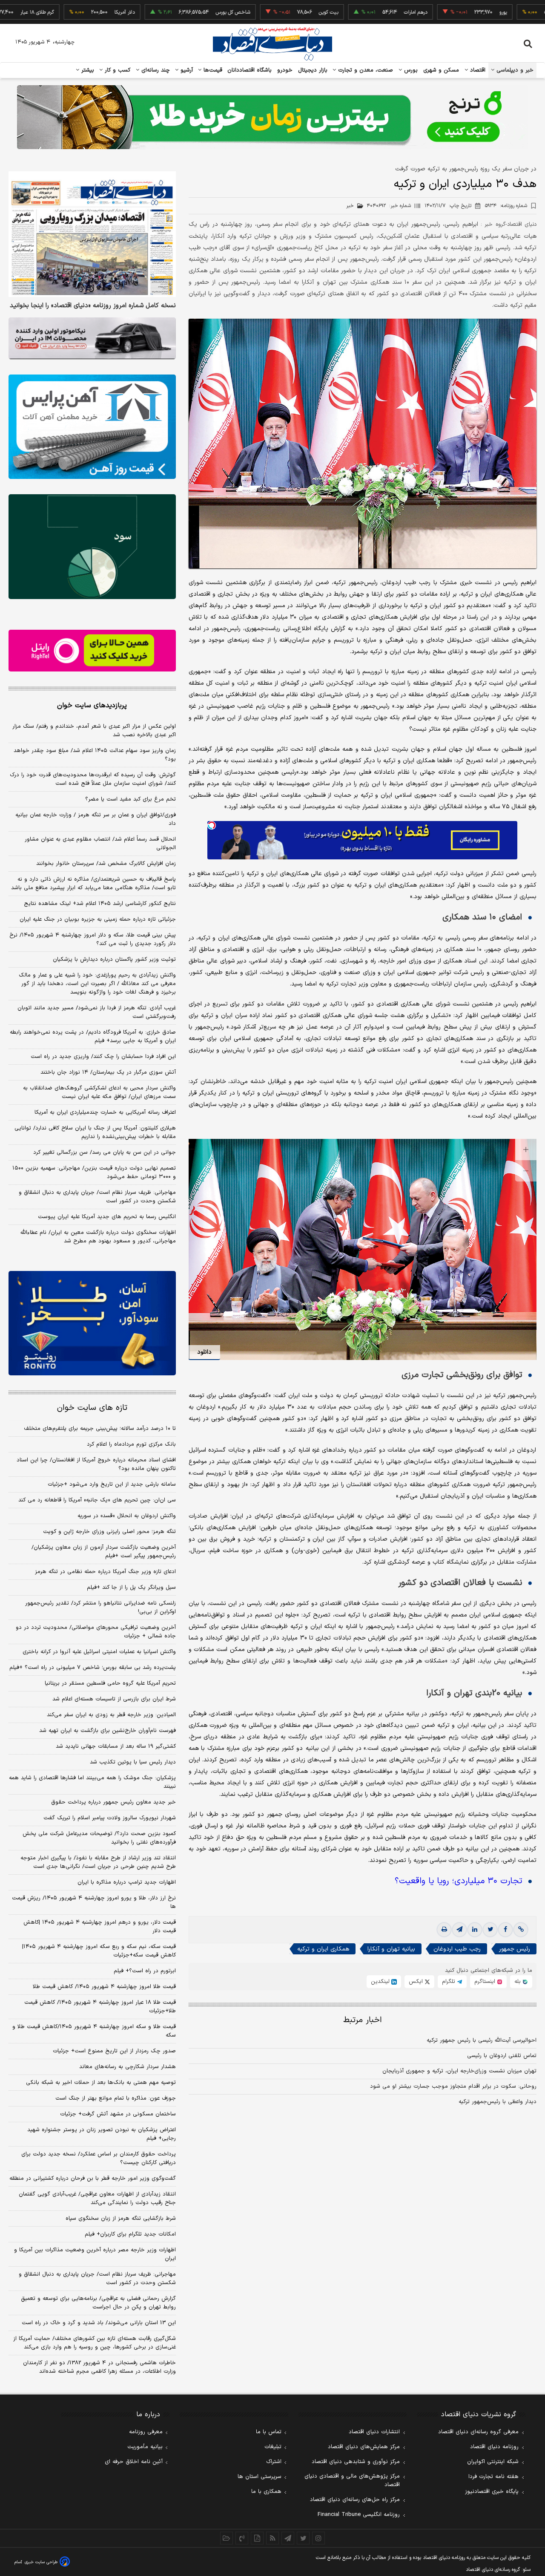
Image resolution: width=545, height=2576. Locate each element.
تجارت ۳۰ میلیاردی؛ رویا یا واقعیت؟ (458, 1881)
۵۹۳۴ (506, 206)
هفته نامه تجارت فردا (493, 2477)
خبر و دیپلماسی (514, 70)
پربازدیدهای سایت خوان (92, 706)
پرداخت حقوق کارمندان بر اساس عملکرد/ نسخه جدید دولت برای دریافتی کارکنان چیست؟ (99, 2158)
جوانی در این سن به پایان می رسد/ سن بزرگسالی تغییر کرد (105, 1153)
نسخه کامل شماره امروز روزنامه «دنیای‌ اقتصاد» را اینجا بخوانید (93, 306)
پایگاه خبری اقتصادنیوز (492, 2492)
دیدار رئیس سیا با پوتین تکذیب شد (133, 1762)
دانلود (204, 1352)
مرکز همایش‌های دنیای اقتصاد (364, 2447)
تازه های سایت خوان (92, 1408)
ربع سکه (516, 12)
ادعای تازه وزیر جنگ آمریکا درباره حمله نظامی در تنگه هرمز (105, 1572)
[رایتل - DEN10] (92, 651)
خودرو (285, 70)
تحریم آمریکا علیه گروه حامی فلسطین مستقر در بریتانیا (110, 1683)
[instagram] (318, 2538)
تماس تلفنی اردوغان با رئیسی (502, 2056)
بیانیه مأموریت (145, 2447)
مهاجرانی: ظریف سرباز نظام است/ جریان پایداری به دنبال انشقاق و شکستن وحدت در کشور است (97, 1197)
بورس (410, 70)
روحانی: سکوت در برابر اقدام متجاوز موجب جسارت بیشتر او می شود (453, 2086)
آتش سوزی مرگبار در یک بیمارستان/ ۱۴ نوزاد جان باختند (108, 1072)
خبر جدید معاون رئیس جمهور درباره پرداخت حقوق (113, 1802)
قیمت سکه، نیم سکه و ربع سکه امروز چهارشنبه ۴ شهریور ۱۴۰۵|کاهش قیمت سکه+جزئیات (99, 1951)
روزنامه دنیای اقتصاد (494, 2447)
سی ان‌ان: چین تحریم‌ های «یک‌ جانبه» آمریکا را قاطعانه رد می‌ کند (97, 1500)
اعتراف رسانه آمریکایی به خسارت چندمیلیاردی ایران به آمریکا (105, 1112)
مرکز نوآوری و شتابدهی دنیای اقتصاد (356, 2462)
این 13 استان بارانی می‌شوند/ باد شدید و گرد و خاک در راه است (99, 2323)
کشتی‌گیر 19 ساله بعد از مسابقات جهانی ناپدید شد (116, 1746)
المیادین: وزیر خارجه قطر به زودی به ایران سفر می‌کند (111, 1715)
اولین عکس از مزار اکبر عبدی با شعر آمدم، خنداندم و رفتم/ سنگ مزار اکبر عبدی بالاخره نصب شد (94, 731)
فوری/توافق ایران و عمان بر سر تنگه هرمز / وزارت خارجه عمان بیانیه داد (96, 819)
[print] (444, 1930)
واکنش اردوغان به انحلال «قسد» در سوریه (127, 1516)
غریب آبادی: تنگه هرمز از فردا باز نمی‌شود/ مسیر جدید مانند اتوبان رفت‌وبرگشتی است (97, 1012)
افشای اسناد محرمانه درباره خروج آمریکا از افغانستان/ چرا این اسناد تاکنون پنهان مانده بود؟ (96, 1464)
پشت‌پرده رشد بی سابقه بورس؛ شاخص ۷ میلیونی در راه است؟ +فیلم (93, 1668)
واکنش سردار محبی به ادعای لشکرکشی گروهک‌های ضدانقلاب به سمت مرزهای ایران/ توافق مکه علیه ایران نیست (99, 1092)
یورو (437, 12)
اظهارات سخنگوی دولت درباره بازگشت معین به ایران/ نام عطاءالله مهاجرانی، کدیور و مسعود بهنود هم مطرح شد (98, 1237)
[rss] (272, 2538)
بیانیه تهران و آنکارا (391, 1949)
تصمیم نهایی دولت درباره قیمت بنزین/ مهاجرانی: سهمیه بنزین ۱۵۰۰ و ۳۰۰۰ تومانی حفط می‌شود (94, 1173)
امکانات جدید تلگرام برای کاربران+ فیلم (130, 2234)
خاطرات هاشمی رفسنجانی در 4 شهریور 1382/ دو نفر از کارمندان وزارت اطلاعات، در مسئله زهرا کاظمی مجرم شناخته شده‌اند (99, 2367)
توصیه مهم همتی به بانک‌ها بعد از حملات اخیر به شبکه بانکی (101, 2083)
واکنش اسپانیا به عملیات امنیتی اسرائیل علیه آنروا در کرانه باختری (99, 1652)
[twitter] (490, 1930)
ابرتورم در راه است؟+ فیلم (145, 1971)
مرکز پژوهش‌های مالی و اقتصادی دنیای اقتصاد (352, 2481)
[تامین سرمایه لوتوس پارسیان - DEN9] (92, 547)
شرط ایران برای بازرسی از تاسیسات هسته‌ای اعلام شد (114, 1699)
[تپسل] (212, 825)
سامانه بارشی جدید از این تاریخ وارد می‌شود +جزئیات (112, 1484)
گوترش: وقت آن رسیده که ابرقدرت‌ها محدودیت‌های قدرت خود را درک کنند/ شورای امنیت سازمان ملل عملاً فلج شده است (93, 779)
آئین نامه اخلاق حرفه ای (134, 2462)
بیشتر (87, 70)
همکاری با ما (266, 2492)
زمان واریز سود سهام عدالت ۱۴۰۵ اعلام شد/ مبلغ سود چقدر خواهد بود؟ (95, 755)
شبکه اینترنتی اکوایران (493, 2462)
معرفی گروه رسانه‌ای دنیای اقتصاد (478, 2432)
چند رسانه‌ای (155, 70)
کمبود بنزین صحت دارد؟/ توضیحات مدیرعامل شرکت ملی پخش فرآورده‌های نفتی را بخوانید (99, 1838)
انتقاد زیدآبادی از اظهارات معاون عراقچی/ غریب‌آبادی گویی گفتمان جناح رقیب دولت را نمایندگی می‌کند (97, 2199)
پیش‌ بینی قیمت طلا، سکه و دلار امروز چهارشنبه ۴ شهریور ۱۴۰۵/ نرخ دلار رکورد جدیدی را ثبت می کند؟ (93, 939)
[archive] (227, 2538)
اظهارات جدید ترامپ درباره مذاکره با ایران (127, 1882)
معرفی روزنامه (146, 2432)
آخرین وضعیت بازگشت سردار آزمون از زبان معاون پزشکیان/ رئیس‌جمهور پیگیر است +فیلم (104, 1552)
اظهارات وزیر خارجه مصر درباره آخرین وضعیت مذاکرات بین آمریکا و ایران (95, 2254)
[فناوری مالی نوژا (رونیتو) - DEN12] (92, 1323)
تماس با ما (269, 2432)
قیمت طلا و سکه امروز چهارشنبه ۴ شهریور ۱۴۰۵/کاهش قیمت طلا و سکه (94, 2031)
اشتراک (274, 2462)
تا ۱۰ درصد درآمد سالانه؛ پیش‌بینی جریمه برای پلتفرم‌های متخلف (100, 1429)
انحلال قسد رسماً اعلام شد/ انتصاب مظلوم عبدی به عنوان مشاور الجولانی (100, 844)
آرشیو (186, 70)
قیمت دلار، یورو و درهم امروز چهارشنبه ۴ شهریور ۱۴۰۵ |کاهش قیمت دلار (100, 1927)
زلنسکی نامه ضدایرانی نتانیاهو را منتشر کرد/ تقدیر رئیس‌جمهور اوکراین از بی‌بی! (100, 1608)
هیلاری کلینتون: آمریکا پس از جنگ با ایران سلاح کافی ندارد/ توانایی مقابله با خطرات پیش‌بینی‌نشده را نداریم (95, 1132)
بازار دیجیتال (313, 70)
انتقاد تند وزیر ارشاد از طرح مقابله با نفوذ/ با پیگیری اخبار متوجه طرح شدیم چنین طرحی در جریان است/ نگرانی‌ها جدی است (98, 1862)
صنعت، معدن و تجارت (365, 70)
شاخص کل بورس (167, 12)
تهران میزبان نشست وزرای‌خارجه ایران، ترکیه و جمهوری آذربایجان (459, 2071)
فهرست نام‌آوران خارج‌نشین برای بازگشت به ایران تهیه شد (108, 1731)
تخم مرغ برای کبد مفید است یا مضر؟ (131, 799)
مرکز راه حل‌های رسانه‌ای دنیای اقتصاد (355, 2500)
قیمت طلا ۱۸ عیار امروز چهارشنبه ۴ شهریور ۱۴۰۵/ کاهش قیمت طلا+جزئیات (100, 2007)
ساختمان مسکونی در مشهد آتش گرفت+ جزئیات (118, 2114)
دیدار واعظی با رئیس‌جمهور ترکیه (498, 2102)
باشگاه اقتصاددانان (250, 70)
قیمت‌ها (212, 70)
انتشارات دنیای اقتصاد (374, 2432)
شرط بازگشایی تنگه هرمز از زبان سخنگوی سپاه (121, 2219)
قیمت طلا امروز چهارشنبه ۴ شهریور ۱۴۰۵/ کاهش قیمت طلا (104, 1987)
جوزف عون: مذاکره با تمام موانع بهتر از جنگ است (116, 2098)
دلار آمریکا (58, 12)
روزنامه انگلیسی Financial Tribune (359, 2515)
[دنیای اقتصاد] (272, 44)
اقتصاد (477, 70)
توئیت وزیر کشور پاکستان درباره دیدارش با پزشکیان (114, 960)
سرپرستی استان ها (260, 2477)
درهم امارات (349, 12)
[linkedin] (475, 1930)
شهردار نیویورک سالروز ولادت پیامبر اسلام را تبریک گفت (110, 1818)
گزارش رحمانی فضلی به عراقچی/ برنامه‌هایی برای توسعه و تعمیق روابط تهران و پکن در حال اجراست (98, 2303)
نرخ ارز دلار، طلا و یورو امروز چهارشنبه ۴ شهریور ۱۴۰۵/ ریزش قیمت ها (94, 1902)
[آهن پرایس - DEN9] (92, 427)
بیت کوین (262, 12)
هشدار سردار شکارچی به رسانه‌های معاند (128, 2067)
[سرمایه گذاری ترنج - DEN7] (272, 117)
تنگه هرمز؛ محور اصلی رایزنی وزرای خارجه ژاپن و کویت (109, 1532)
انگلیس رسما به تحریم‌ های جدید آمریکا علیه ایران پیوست (107, 1217)
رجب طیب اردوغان (457, 1949)
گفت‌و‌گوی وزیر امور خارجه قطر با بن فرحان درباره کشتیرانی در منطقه (93, 2178)
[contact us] (242, 2538)
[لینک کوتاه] (521, 1930)
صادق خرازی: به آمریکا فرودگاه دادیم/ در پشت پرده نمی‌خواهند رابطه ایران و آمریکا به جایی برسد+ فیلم (93, 1037)
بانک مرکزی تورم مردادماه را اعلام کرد (131, 1444)
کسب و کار (117, 70)
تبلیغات (273, 2447)
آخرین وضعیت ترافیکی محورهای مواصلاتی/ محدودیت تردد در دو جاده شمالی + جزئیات (96, 1632)
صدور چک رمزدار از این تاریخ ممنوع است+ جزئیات (114, 2051)
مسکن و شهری (441, 70)
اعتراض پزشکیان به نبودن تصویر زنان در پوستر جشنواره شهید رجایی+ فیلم (102, 2134)
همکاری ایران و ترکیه (323, 1949)
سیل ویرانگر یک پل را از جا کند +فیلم (131, 1588)
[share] (257, 2538)
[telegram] (459, 1930)
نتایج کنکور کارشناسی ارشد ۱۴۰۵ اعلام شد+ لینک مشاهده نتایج (100, 904)
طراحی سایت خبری (41, 2562)
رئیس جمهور (515, 1949)
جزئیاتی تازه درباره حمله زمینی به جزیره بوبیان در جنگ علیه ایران (98, 919)
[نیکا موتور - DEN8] (92, 338)
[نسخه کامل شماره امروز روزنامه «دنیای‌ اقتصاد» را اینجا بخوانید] (92, 234)
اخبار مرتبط (363, 2020)
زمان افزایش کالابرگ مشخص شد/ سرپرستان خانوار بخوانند (106, 864)
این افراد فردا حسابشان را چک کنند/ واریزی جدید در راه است (103, 1057)
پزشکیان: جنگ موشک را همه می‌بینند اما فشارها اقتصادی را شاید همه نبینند (92, 1782)
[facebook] (505, 1930)
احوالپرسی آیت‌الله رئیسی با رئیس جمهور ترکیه (482, 2040)
